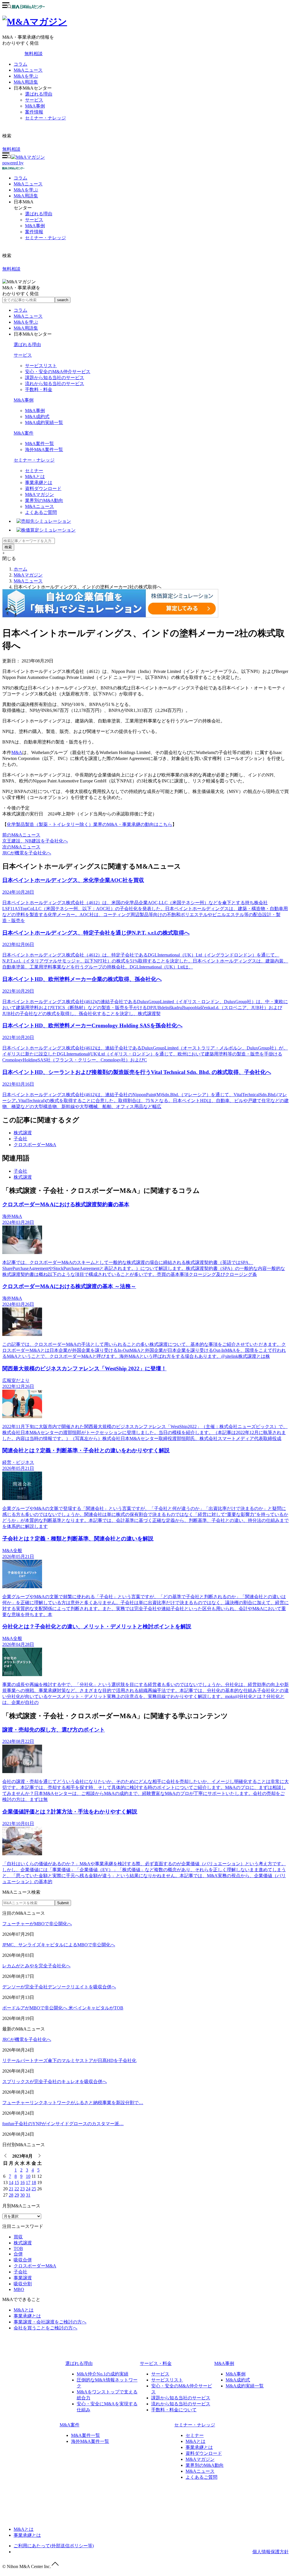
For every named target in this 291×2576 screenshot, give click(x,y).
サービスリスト (41, 366)
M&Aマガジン (40, 494)
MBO (19, 2289)
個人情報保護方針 (271, 2552)
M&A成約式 (37, 417)
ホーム (20, 569)
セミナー (34, 471)
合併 (18, 2254)
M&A (17, 752)
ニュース (28, 184)
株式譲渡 (23, 1133)
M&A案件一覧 (40, 444)
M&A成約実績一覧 (44, 423)
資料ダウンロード (43, 488)
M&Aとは (35, 477)
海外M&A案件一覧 (44, 450)
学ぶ (26, 190)
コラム (20, 64)
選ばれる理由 (39, 94)
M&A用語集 (26, 82)
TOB (18, 2248)
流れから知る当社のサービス (55, 384)
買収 (18, 2237)
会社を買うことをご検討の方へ (45, 2328)
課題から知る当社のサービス (55, 378)
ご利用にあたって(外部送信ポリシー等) (54, 2546)
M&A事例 (35, 106)
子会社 (20, 1139)
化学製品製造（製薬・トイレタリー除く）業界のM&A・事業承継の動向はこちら (90, 824)
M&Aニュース (28, 70)
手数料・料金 (39, 390)
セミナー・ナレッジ (45, 118)
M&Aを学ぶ (26, 76)
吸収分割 (23, 2284)
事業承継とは (39, 483)
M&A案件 (24, 433)
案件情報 (34, 112)
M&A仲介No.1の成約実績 (103, 2374)
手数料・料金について (174, 2410)
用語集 (26, 196)
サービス (34, 100)
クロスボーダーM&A (35, 1145)
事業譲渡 (23, 2278)
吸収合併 (23, 2260)
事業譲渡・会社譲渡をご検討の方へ (50, 2322)
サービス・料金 (156, 2363)
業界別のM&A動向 (44, 500)
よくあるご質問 (41, 512)
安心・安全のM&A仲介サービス (58, 372)
